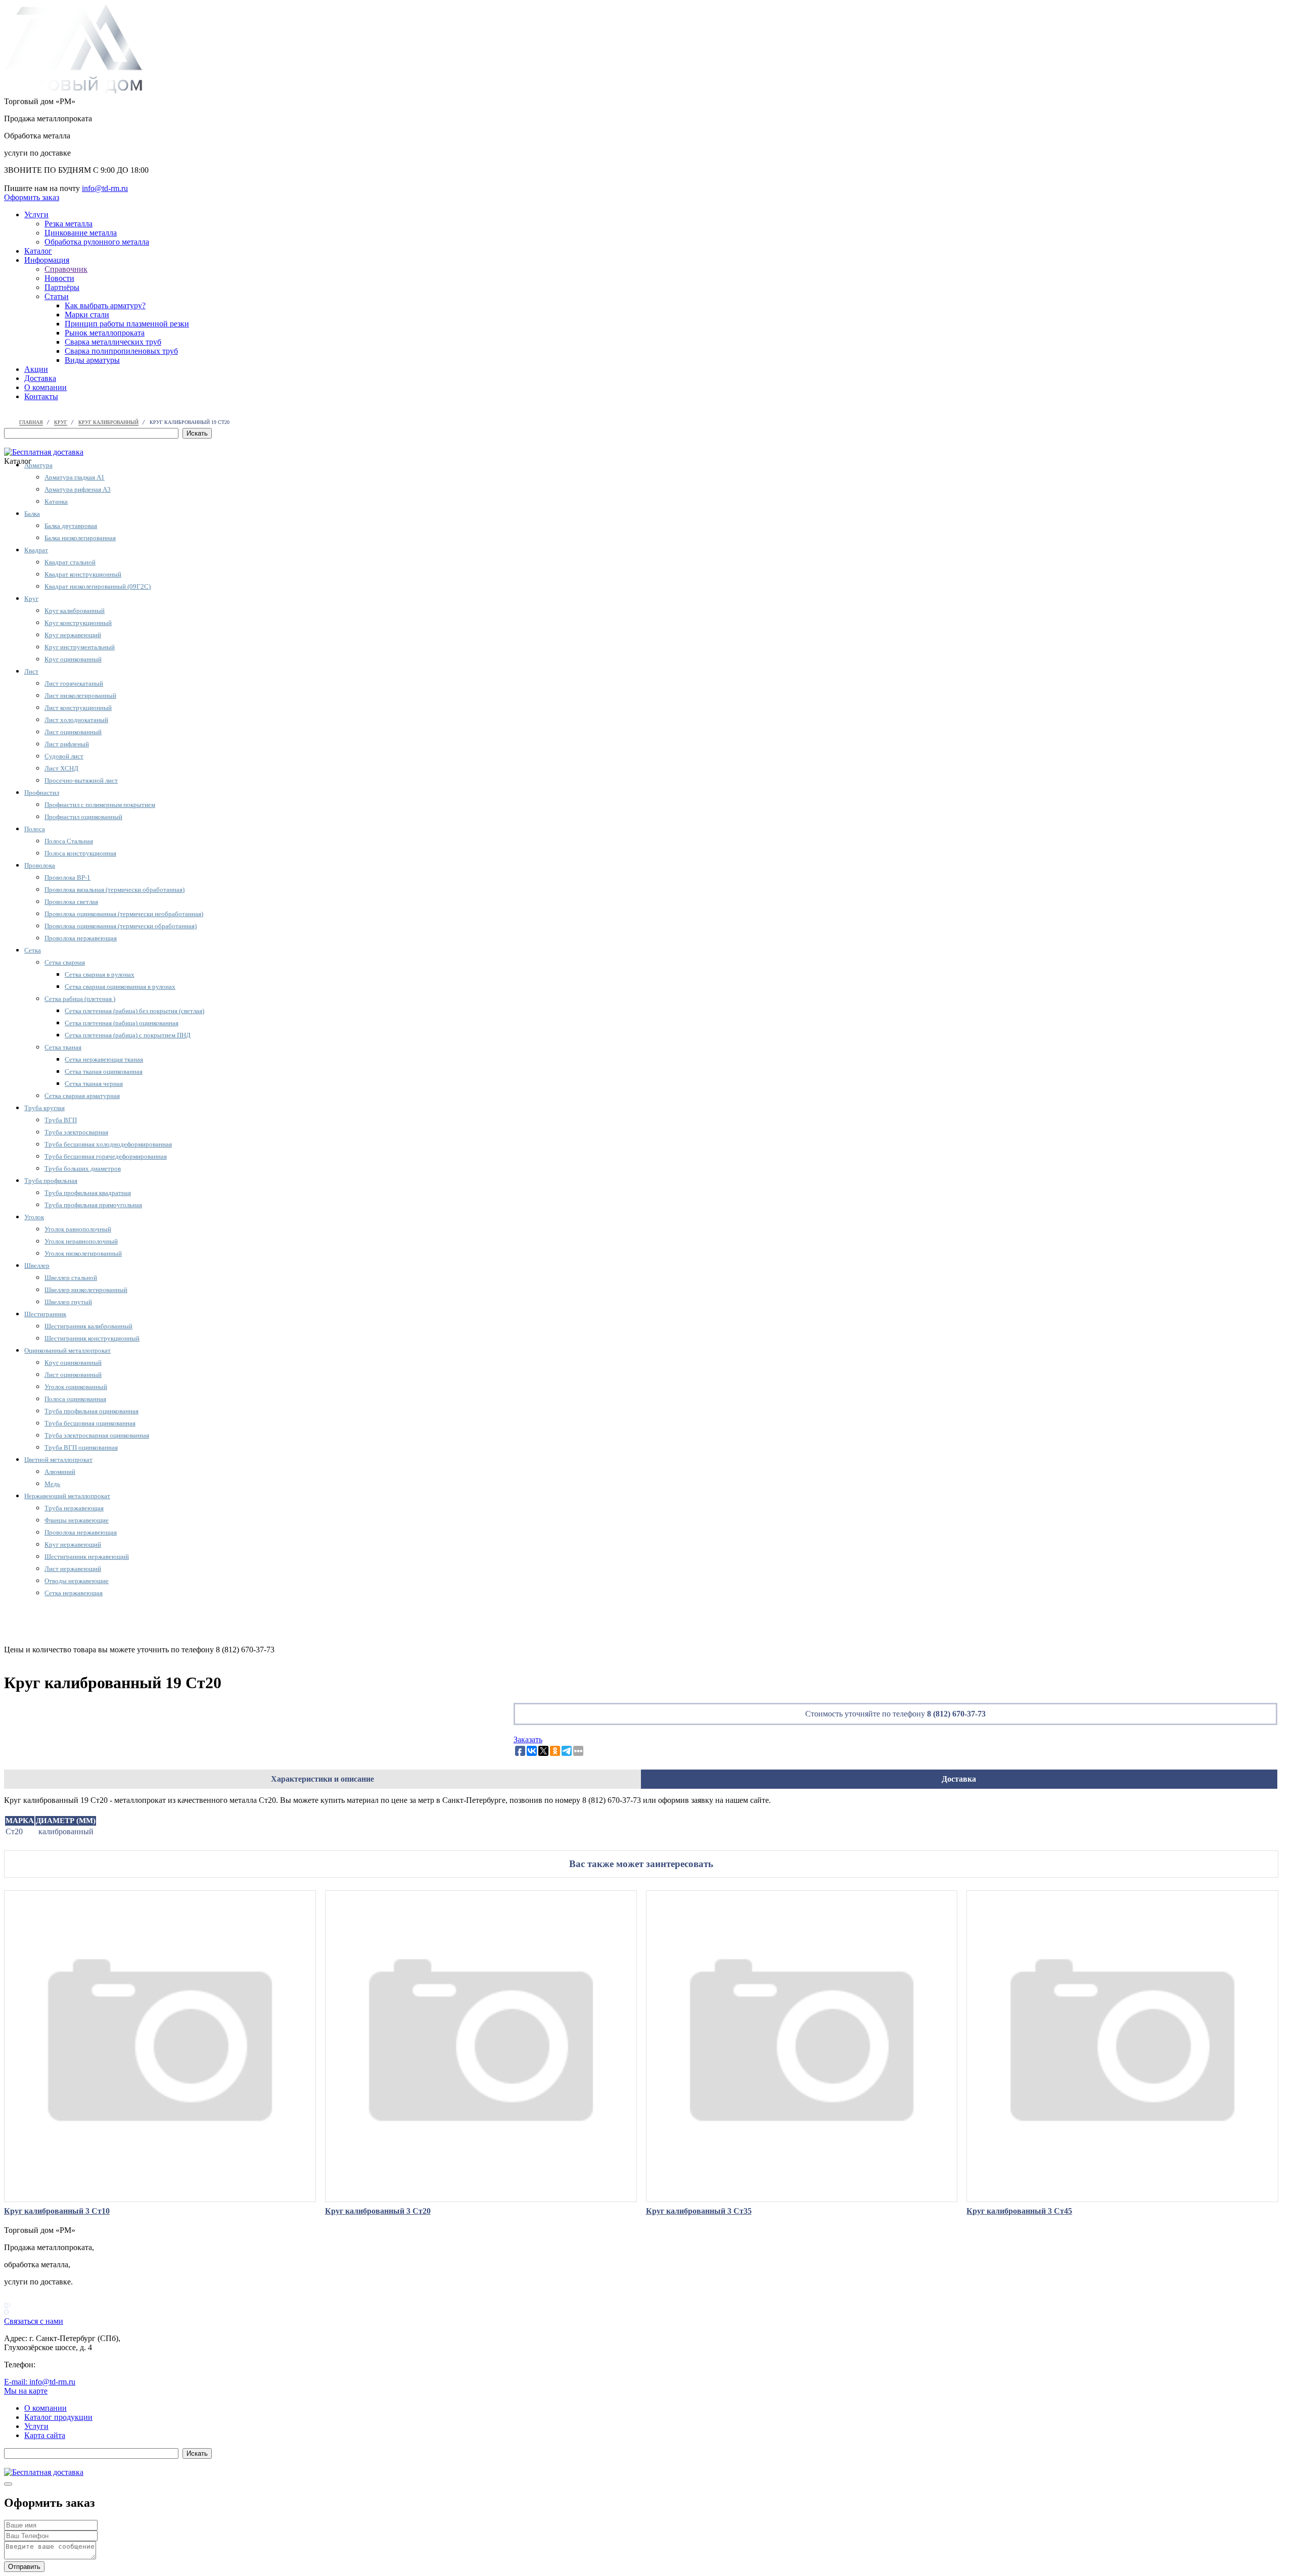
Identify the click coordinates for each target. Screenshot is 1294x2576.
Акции (36, 369)
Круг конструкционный (78, 623)
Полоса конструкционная (80, 853)
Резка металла (68, 224)
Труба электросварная (76, 1132)
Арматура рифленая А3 (78, 489)
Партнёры (62, 287)
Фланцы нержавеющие (77, 1520)
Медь (52, 1484)
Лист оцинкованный (73, 732)
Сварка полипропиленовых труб (121, 351)
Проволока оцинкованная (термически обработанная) (121, 926)
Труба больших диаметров (83, 1168)
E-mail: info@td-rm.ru (40, 2382)
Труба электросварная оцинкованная (97, 1435)
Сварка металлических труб (113, 342)
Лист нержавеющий (73, 1569)
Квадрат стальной (70, 562)
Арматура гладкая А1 (75, 477)
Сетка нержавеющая (74, 1593)
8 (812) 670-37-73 (956, 1714)
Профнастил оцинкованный (83, 817)
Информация (47, 260)
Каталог (38, 251)
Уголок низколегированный (83, 1253)
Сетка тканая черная (94, 1084)
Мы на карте (26, 2391)
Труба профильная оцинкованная (91, 1411)
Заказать (528, 1739)
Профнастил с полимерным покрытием (100, 805)
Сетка (33, 950)
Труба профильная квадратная (88, 1193)
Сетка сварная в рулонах (100, 974)
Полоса (35, 829)
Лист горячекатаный (74, 683)
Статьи (57, 296)
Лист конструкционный (78, 708)
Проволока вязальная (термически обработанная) (114, 890)
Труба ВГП (61, 1120)
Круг (31, 599)
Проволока (40, 865)
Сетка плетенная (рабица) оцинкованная (122, 1023)
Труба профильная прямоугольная (93, 1205)
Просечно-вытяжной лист (81, 780)
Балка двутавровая (71, 526)
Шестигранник (45, 1314)
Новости (59, 278)
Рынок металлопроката (105, 333)
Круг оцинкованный (73, 659)
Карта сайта (45, 2435)
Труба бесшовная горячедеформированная (106, 1156)
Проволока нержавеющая (81, 938)
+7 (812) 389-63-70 (69, 2365)
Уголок (34, 1217)
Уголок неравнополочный (81, 1241)
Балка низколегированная (80, 538)
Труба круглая (44, 1108)
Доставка (40, 378)
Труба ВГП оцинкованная (81, 1447)
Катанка (56, 502)
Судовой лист (64, 756)
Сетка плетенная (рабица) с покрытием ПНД (128, 1035)
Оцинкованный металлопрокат (67, 1350)
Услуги (36, 214)
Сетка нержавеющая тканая (104, 1059)
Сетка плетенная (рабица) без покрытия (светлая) (134, 1011)
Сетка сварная (65, 962)
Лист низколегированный (80, 696)
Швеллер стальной (71, 1278)
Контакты (41, 396)
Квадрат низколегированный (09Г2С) (98, 586)
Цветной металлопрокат (58, 1460)
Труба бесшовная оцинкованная (90, 1423)
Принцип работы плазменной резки (127, 324)
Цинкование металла (81, 233)
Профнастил (42, 793)
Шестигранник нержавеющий (87, 1557)
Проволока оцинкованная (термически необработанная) (124, 914)
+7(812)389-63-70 (34, 179)
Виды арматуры (92, 360)
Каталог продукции (58, 2417)
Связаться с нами (34, 2321)
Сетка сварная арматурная (82, 1096)
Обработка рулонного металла (97, 242)
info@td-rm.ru (105, 188)
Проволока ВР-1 (67, 877)
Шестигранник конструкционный (92, 1338)
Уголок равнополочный (78, 1229)
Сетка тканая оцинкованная (104, 1071)
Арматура (38, 465)
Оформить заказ (32, 197)
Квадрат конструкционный (83, 574)
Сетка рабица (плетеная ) (80, 999)
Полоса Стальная (69, 841)
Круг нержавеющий (73, 635)
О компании (45, 387)
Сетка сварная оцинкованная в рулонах (120, 987)
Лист (31, 671)
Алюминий (60, 1472)
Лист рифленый (67, 744)
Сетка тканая (63, 1047)
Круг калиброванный (75, 611)
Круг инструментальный (80, 647)
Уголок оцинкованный (76, 1387)
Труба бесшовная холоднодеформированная (108, 1144)
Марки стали (87, 315)
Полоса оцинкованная (75, 1399)
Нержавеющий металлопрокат (67, 1496)
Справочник (66, 269)
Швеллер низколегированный (86, 1290)
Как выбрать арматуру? (105, 305)
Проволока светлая (71, 902)
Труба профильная (51, 1181)
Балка (32, 514)
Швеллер (37, 1266)
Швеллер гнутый (68, 1302)
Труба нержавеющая (74, 1508)
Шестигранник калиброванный (88, 1326)
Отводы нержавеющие (77, 1581)
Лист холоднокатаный (76, 720)
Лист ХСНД (61, 768)
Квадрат (36, 550)
